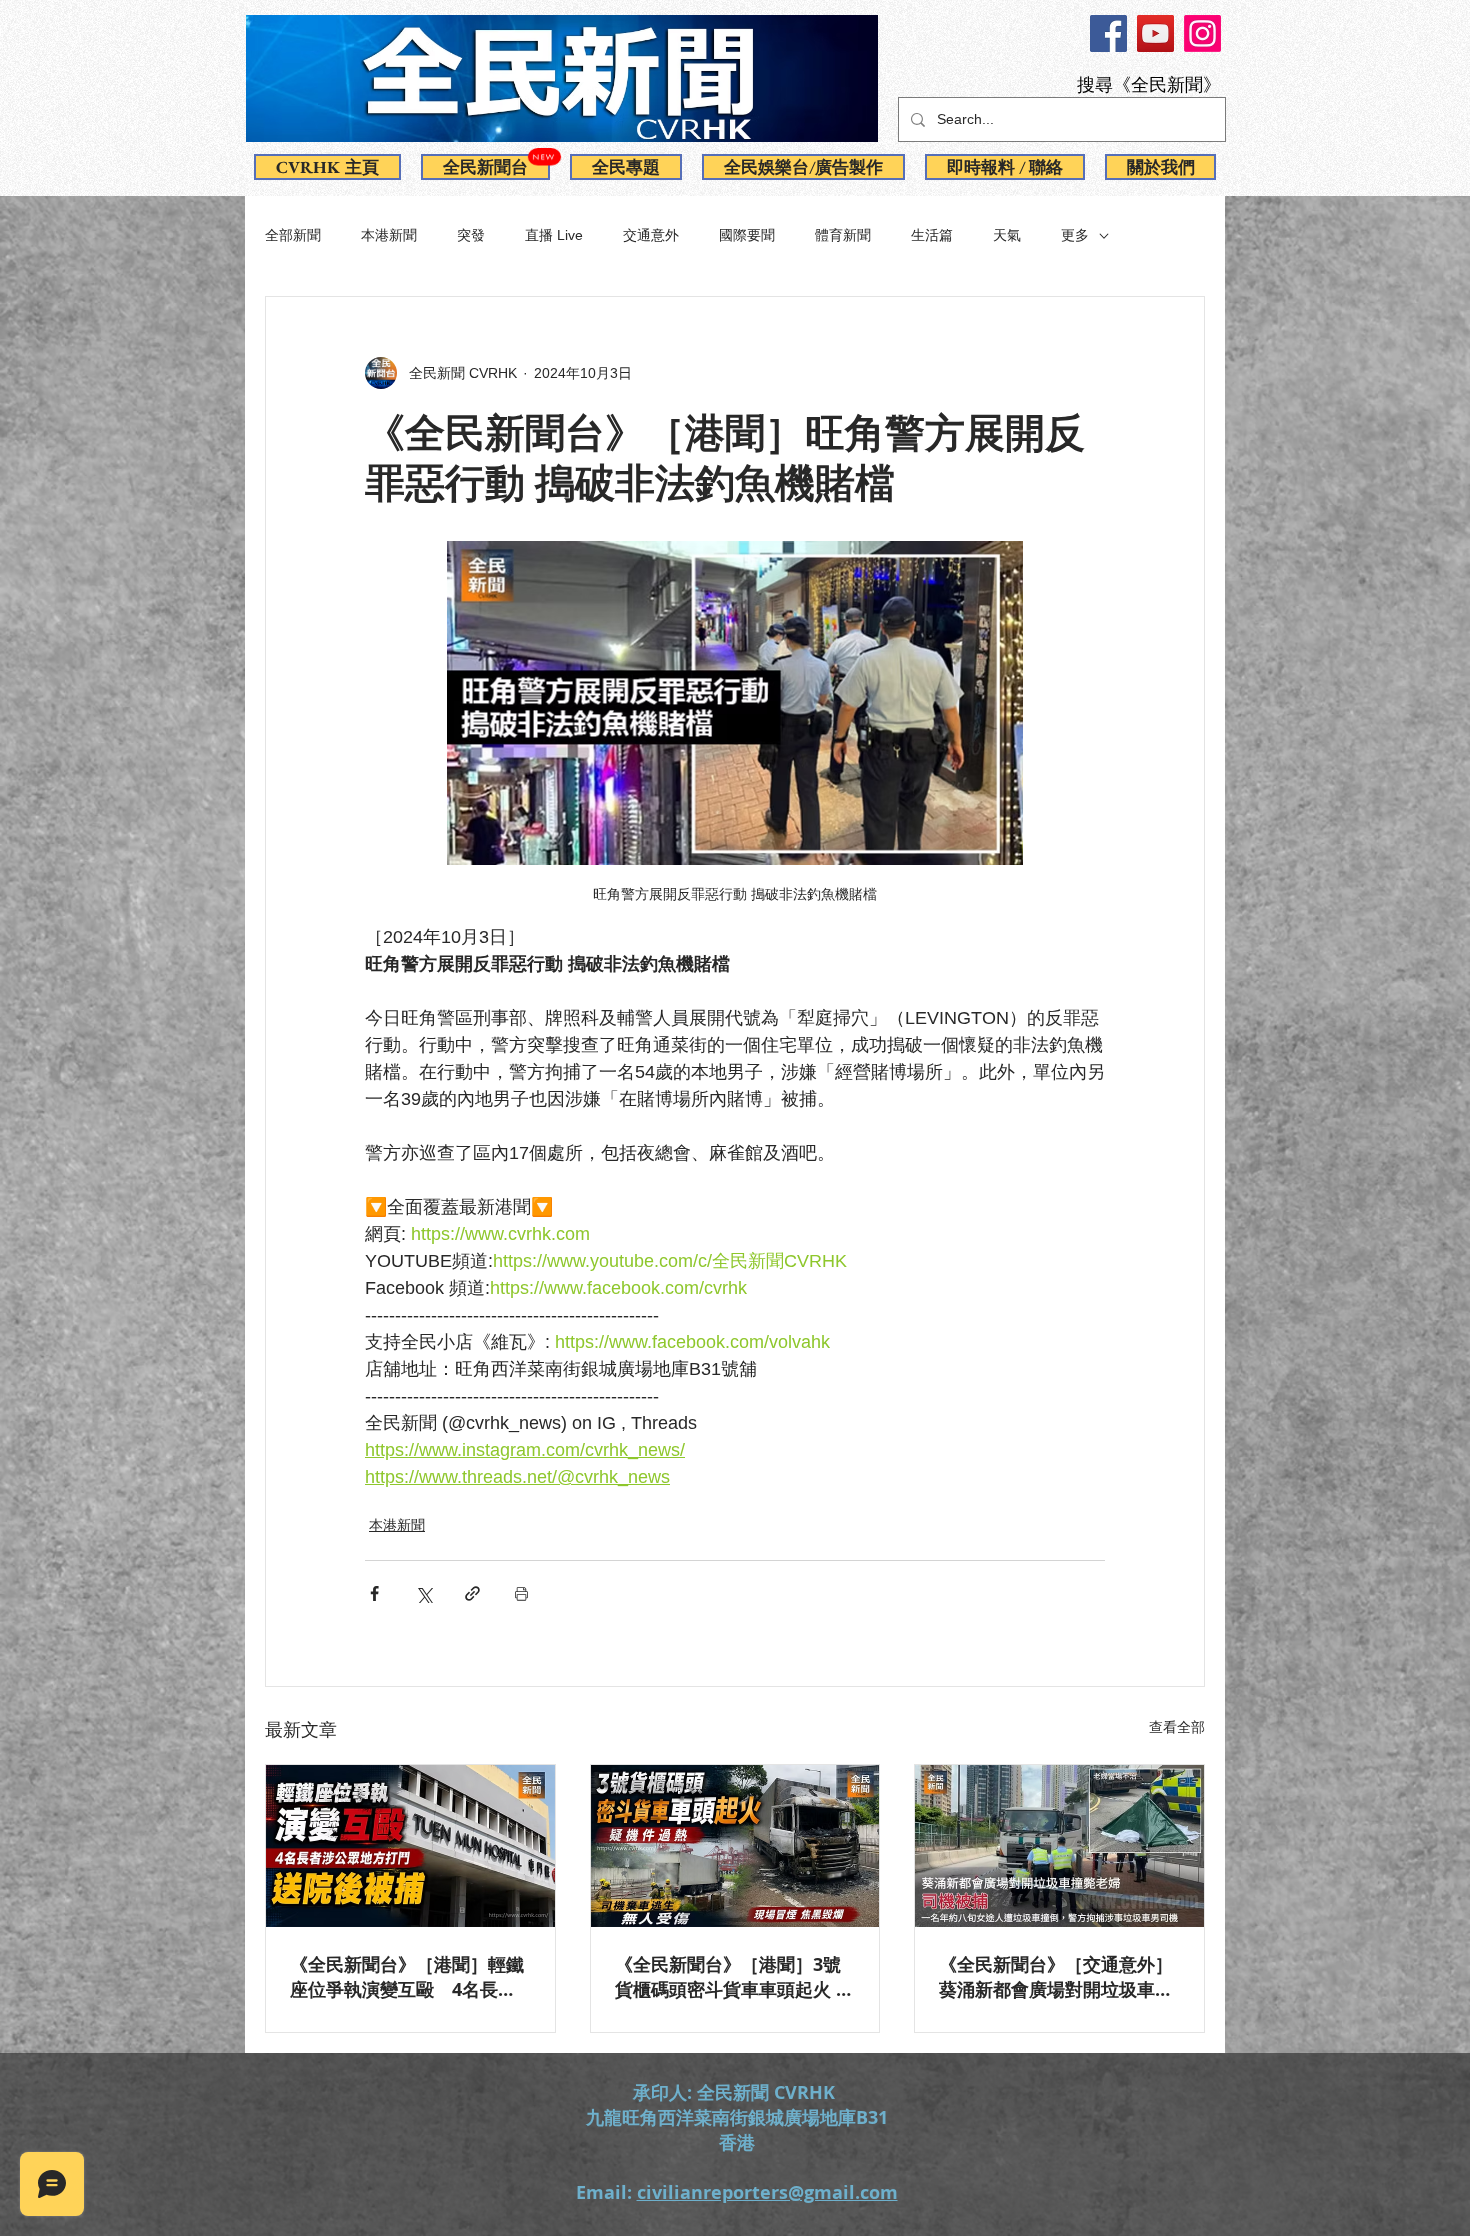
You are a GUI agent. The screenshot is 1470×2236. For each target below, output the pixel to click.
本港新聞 (389, 235)
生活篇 (932, 235)
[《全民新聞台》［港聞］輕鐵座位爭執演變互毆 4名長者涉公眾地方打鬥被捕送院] (410, 1846)
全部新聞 (293, 235)
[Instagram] (1202, 33)
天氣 (1007, 235)
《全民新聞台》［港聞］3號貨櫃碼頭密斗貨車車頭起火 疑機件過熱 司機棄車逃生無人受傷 (734, 1977)
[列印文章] (521, 1593)
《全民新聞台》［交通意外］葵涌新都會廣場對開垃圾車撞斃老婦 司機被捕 (1056, 1977)
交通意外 (651, 235)
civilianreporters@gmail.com (767, 2192)
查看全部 (1177, 1727)
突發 (471, 235)
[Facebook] (1108, 33)
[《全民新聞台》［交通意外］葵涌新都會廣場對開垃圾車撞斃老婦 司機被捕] (1059, 1846)
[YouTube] (1155, 33)
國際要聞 (747, 235)
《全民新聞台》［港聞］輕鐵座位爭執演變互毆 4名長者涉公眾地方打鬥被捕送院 (407, 1977)
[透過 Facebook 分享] (374, 1593)
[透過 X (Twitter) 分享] (423, 1593)
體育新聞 (843, 235)
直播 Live (554, 235)
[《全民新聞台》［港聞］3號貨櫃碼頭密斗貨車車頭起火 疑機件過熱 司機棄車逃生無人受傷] (735, 1846)
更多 (1075, 235)
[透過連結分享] (472, 1593)
